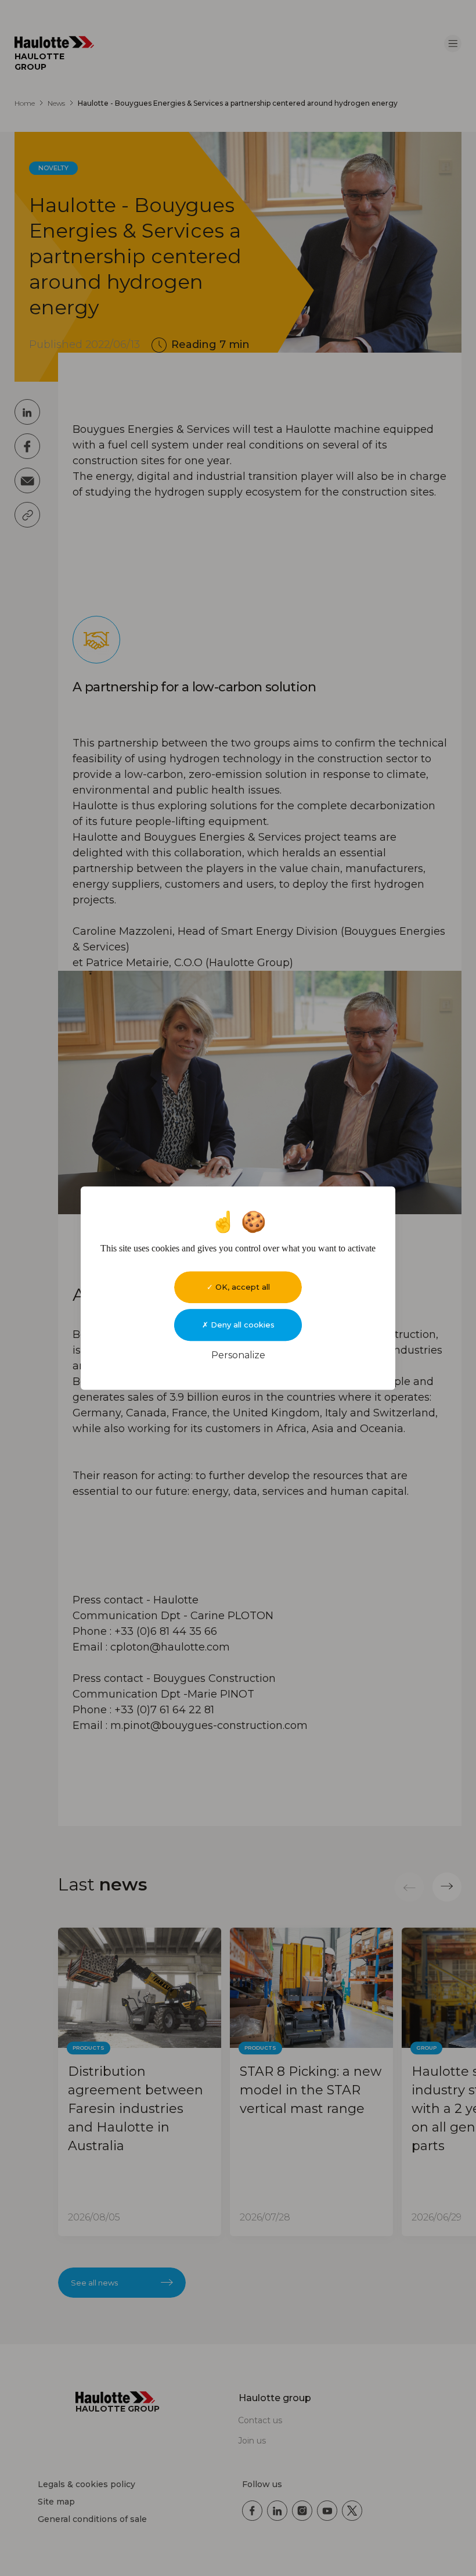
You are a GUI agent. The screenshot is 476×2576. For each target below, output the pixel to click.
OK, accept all (241, 1287)
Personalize (238, 1355)
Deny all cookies (241, 1325)
